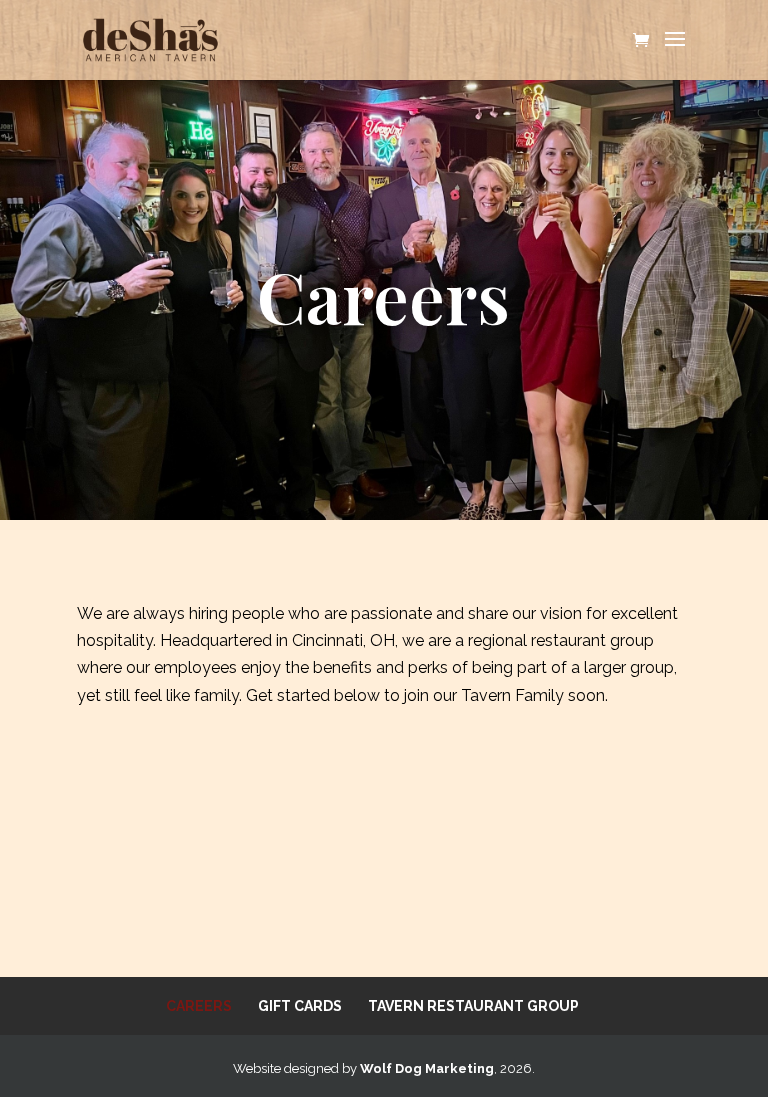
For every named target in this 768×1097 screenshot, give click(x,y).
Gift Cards (300, 1006)
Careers (199, 1006)
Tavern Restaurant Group (473, 1006)
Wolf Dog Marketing (427, 1068)
